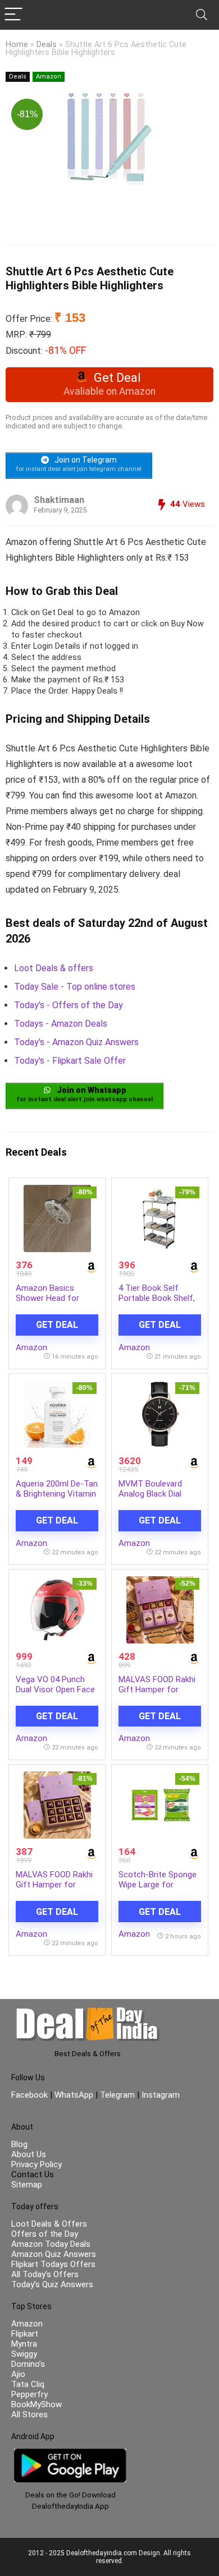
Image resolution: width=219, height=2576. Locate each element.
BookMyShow (36, 2404)
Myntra (24, 2344)
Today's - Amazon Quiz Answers (76, 1042)
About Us (29, 2154)
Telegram (117, 2095)
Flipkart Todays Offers (53, 2264)
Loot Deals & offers (54, 968)
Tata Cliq (28, 2384)
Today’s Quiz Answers (52, 2284)
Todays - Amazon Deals (61, 1024)
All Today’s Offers (45, 2274)
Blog (19, 2144)
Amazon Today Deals (51, 2244)
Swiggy (24, 2354)
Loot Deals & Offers (49, 2224)
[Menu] (13, 15)
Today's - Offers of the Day (69, 1005)
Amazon (49, 77)
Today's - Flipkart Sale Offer (70, 1061)
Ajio (18, 2374)
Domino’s (28, 2364)
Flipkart (25, 2334)
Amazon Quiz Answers (54, 2254)
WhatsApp (74, 2095)
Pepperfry (29, 2394)
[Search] (202, 15)
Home (17, 45)
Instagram (159, 2095)
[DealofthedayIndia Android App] (70, 2454)
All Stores (29, 2415)
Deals (47, 45)
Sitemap (27, 2185)
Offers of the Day (45, 2234)
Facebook (31, 2095)
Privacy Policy (36, 2164)
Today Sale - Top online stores (75, 987)
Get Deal (57, 1325)
